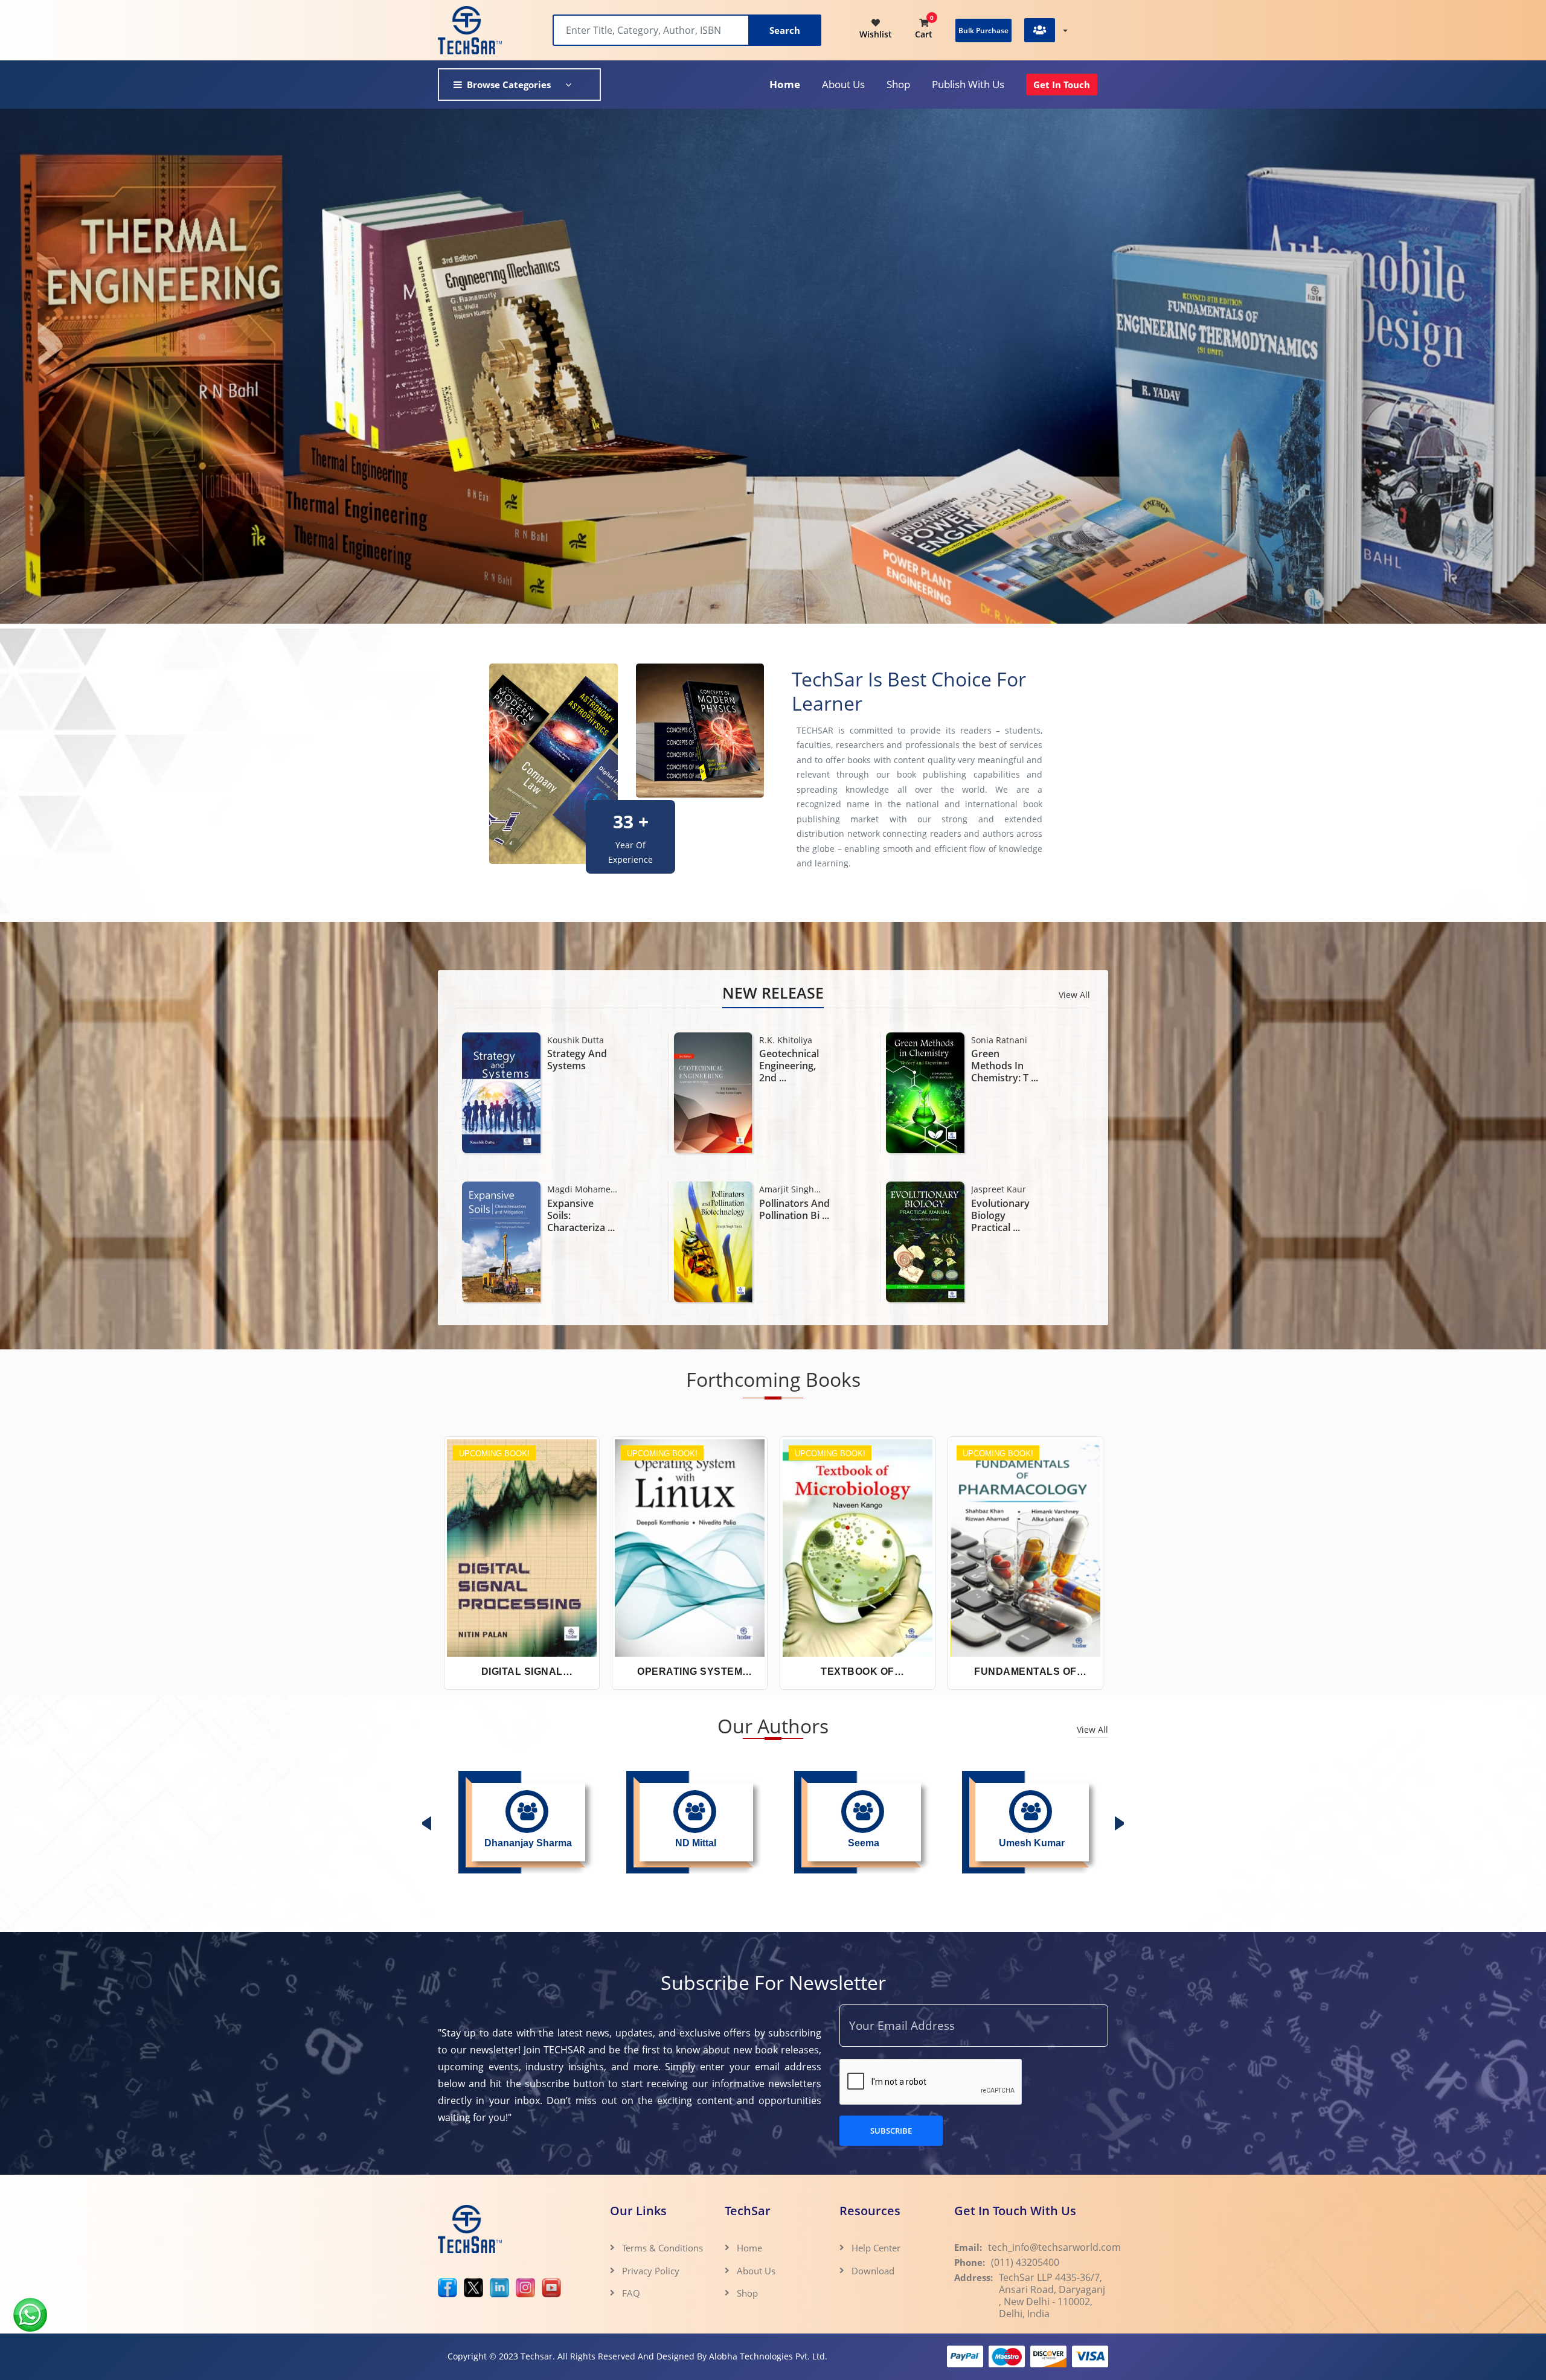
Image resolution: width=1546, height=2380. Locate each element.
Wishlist (876, 34)
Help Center (876, 2248)
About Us (756, 2271)
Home (785, 84)
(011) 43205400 (1025, 2262)
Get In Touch (1062, 85)
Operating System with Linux (690, 1672)
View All (1074, 995)
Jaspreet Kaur (575, 1189)
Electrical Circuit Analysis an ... (794, 1066)
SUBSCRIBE (891, 2131)
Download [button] (874, 2271)
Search (785, 30)
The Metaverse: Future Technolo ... (1006, 1215)
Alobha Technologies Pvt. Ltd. (768, 2356)
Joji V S (984, 1040)
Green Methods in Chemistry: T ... (581, 1066)
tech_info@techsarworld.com (1054, 2247)
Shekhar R (992, 1189)
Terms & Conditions (662, 2248)
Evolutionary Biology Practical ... (576, 1215)
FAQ (631, 2293)
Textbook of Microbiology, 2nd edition (858, 1672)
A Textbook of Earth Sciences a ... (1004, 1066)
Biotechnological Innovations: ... (795, 1209)
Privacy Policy (651, 2271)
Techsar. (538, 2356)
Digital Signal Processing (522, 1672)
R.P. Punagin (784, 1040)
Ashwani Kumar (791, 1189)
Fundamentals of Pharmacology (1025, 1672)
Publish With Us (968, 84)
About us (843, 84)
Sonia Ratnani (575, 1040)
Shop (898, 84)
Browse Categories (509, 85)
